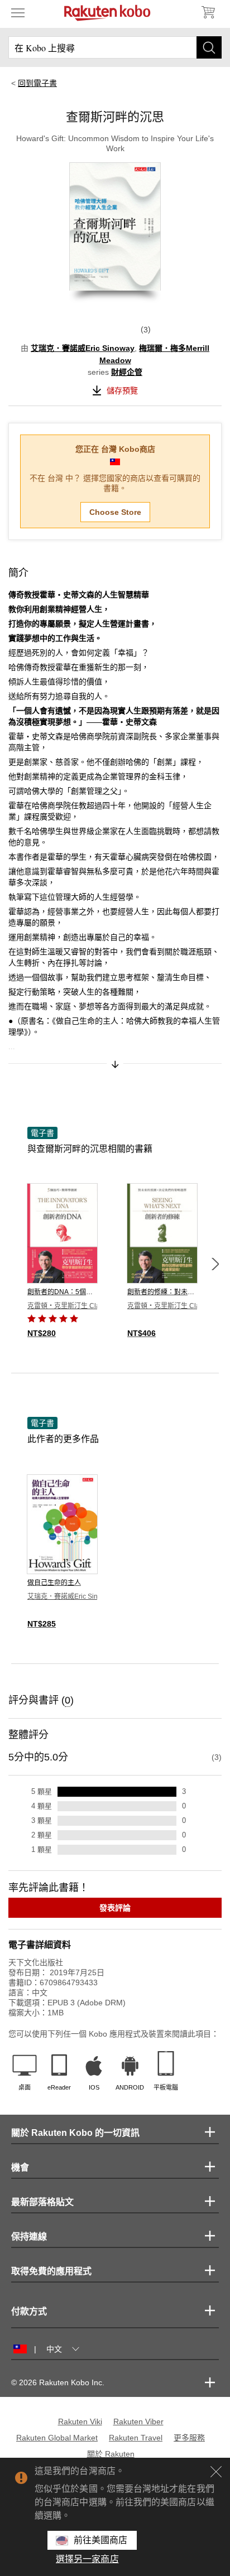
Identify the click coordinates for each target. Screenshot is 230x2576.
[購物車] (208, 12)
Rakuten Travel (136, 2438)
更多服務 (189, 2438)
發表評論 (115, 1908)
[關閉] (216, 2472)
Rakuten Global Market (57, 2438)
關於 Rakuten (111, 2454)
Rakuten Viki (80, 2421)
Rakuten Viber (138, 2421)
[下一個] (215, 1264)
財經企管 (127, 372)
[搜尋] (209, 47)
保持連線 (29, 2237)
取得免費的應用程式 (51, 2271)
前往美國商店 (101, 2540)
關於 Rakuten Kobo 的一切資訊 (75, 2133)
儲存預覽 (122, 390)
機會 (20, 2167)
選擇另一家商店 (87, 2559)
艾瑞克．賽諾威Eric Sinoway (83, 348)
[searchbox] (115, 47)
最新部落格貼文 (42, 2202)
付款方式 (29, 2311)
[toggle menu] (18, 12)
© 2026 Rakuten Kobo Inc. (58, 2382)
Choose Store (115, 512)
